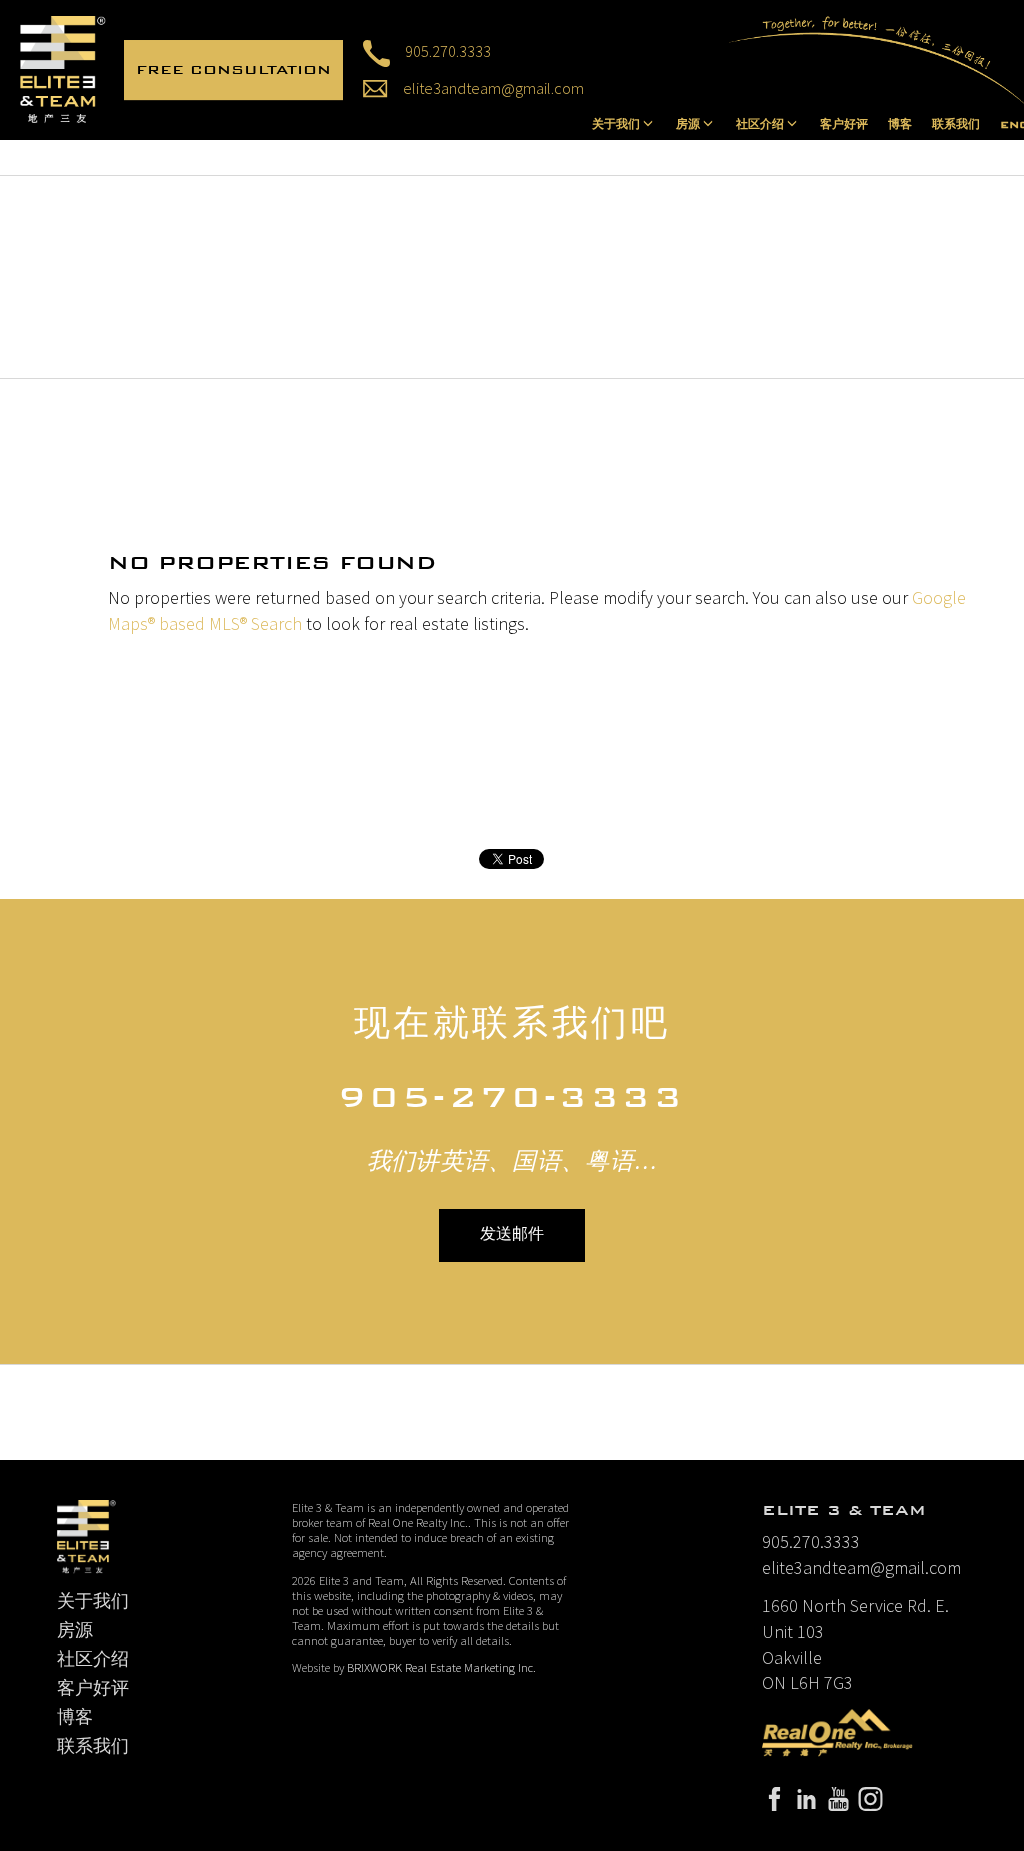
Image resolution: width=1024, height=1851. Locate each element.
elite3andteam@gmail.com (493, 88)
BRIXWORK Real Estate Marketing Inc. (441, 1667)
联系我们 (956, 125)
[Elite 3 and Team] (63, 67)
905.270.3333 (448, 51)
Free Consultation (233, 69)
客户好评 (844, 125)
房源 (75, 1630)
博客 (900, 125)
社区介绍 (93, 1659)
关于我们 (93, 1601)
